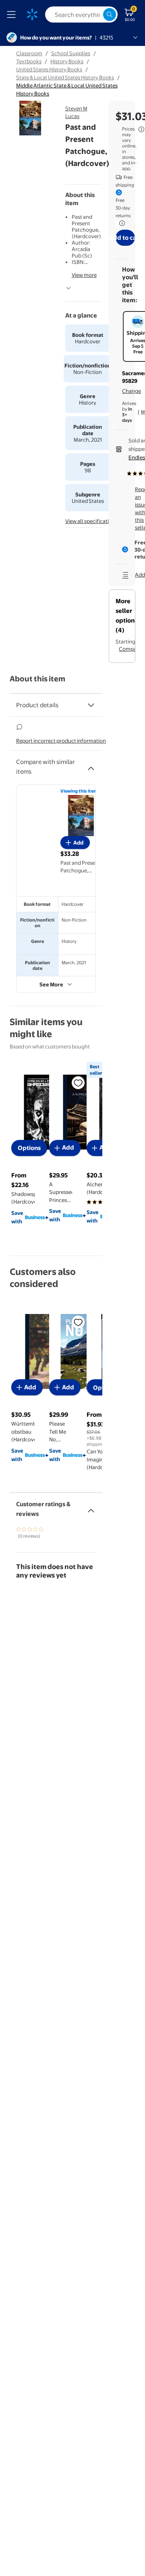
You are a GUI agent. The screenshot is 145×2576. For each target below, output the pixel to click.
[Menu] (13, 15)
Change (132, 391)
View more (84, 275)
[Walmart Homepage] (32, 15)
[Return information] (120, 223)
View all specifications (91, 521)
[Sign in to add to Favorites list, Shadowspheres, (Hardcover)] (78, 1082)
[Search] (110, 15)
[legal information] (141, 129)
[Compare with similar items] (91, 765)
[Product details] (91, 705)
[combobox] (81, 15)
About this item (37, 679)
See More (51, 984)
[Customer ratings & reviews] (91, 1507)
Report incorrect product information (61, 741)
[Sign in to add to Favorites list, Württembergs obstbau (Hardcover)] (78, 1322)
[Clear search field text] (97, 15)
